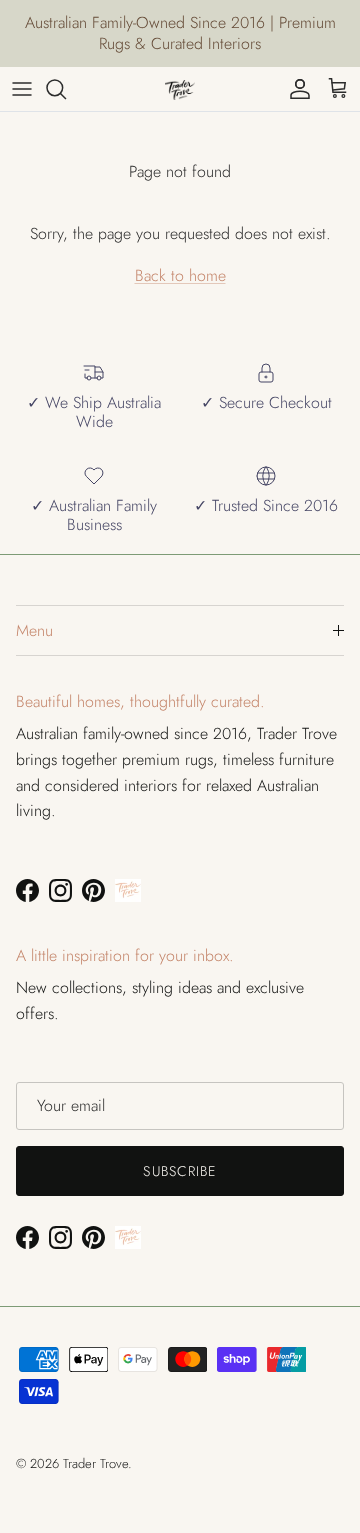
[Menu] (22, 89)
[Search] (66, 89)
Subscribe (179, 1171)
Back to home (180, 275)
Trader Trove (95, 1463)
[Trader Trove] (180, 89)
